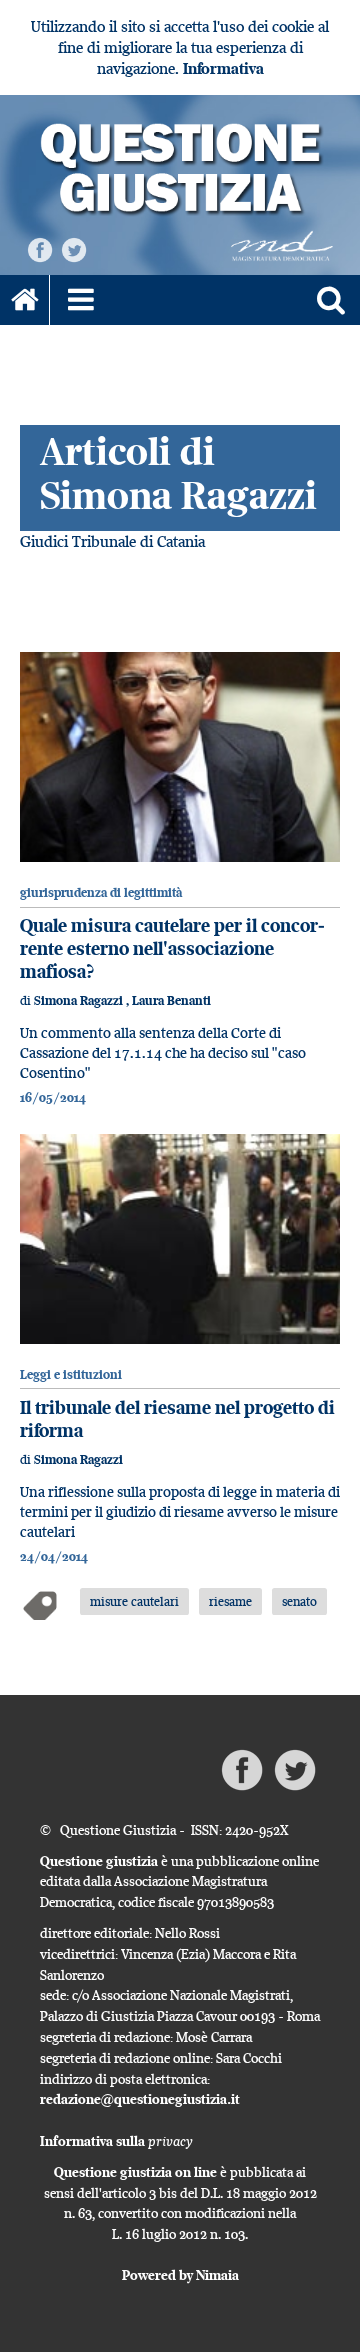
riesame (230, 1601)
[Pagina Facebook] (40, 248)
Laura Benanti (171, 1000)
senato (299, 1601)
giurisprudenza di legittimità (101, 892)
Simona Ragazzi (80, 1000)
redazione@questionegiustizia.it (140, 2099)
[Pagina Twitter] (74, 248)
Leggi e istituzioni (71, 1374)
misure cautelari (134, 1601)
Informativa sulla (116, 2141)
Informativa (223, 68)
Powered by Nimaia (180, 2275)
